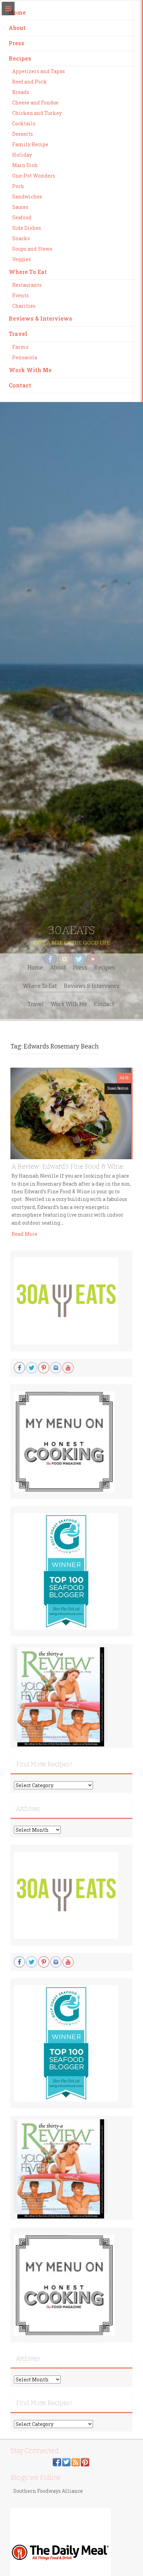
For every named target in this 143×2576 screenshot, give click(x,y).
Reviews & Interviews (40, 318)
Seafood (22, 217)
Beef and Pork (30, 82)
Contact (20, 385)
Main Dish (25, 165)
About (17, 28)
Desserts (23, 134)
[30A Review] (61, 1697)
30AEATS (71, 930)
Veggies (22, 259)
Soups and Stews (32, 249)
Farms (20, 347)
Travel (18, 334)
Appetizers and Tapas (39, 71)
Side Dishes (27, 228)
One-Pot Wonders (34, 176)
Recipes (20, 58)
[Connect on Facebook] (57, 2461)
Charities (24, 306)
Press (16, 43)
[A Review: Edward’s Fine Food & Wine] (71, 1113)
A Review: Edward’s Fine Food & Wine (67, 1166)
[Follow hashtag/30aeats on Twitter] (66, 2461)
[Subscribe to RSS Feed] (76, 2461)
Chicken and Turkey (37, 113)
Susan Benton (118, 1088)
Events (20, 295)
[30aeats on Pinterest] (85, 2461)
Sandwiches (27, 197)
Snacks (21, 238)
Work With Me (30, 370)
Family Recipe (30, 144)
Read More (24, 1234)
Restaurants (27, 285)
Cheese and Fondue (35, 103)
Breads (21, 92)
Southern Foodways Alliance (48, 2491)
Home (17, 12)
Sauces (20, 207)
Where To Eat (28, 272)
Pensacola (25, 357)
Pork (18, 186)
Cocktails (24, 123)
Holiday (22, 155)
